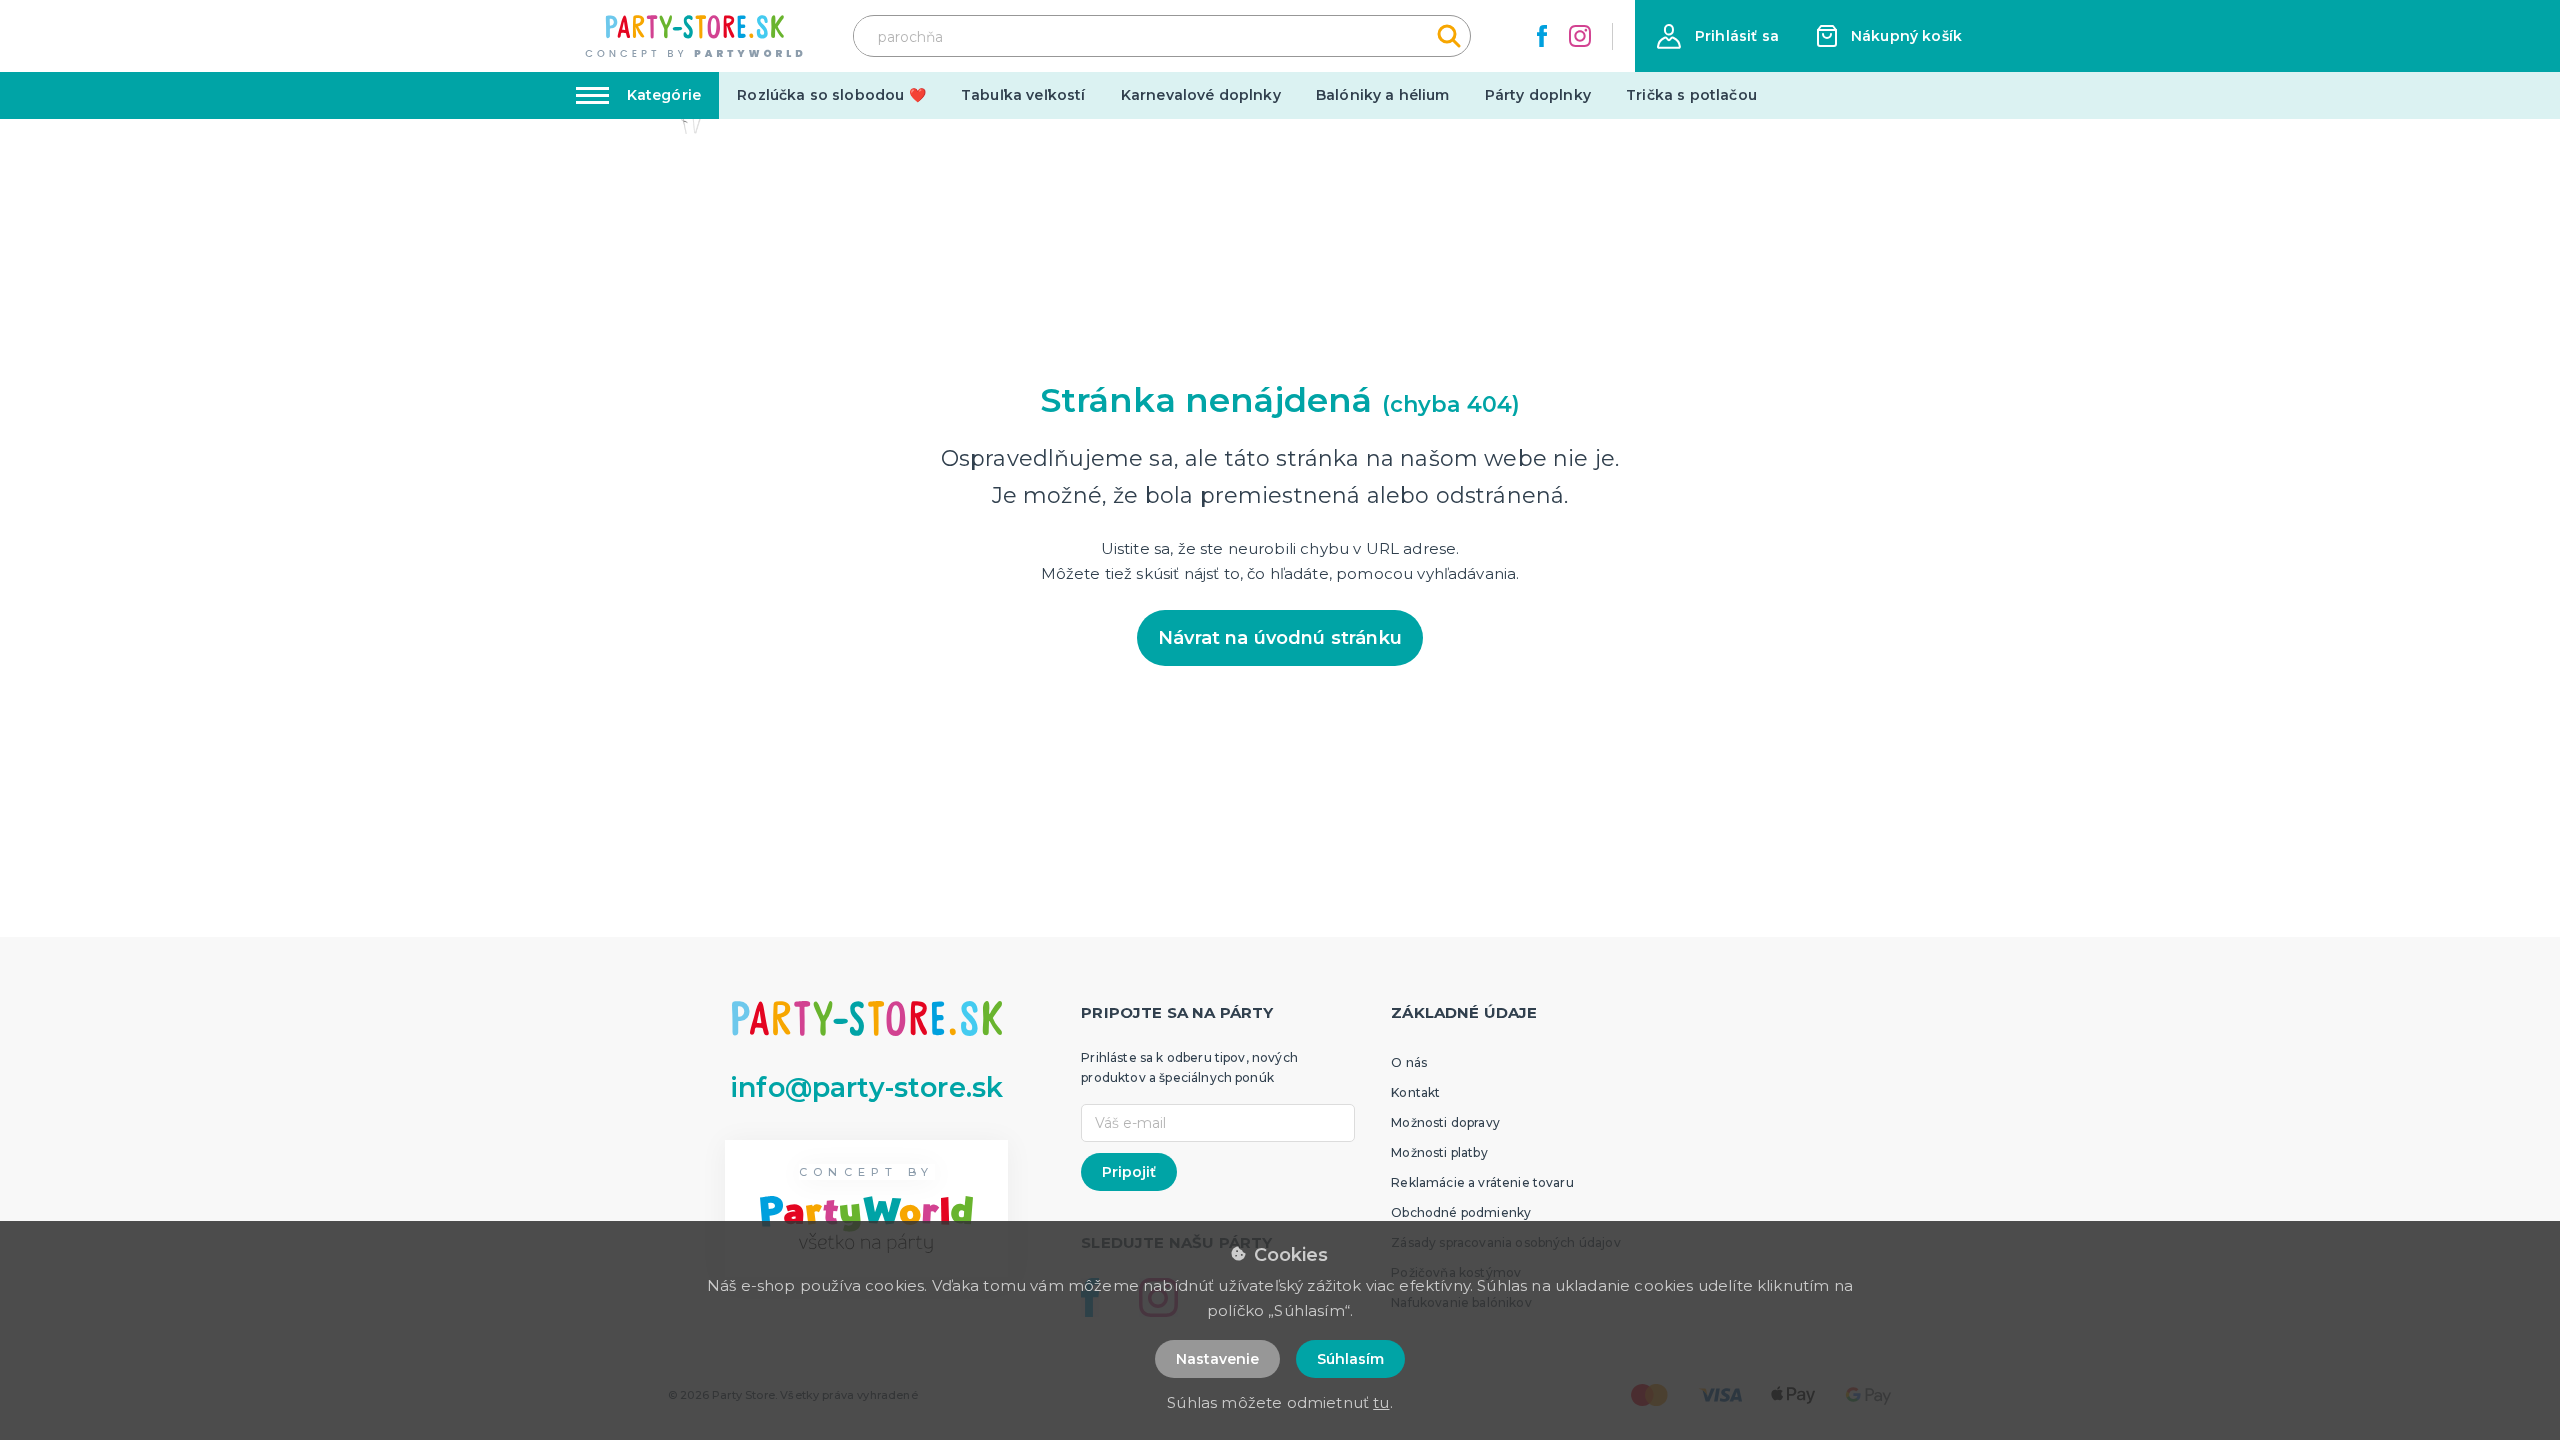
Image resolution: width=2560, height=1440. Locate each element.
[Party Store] (695, 36)
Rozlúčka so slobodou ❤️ (831, 95)
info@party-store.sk (866, 1087)
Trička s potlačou (1691, 95)
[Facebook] (1542, 36)
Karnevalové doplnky (1201, 95)
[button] (1718, 36)
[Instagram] (1580, 36)
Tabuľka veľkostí (1023, 95)
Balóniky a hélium (1383, 95)
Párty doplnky (1538, 95)
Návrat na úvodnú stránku (1280, 638)
